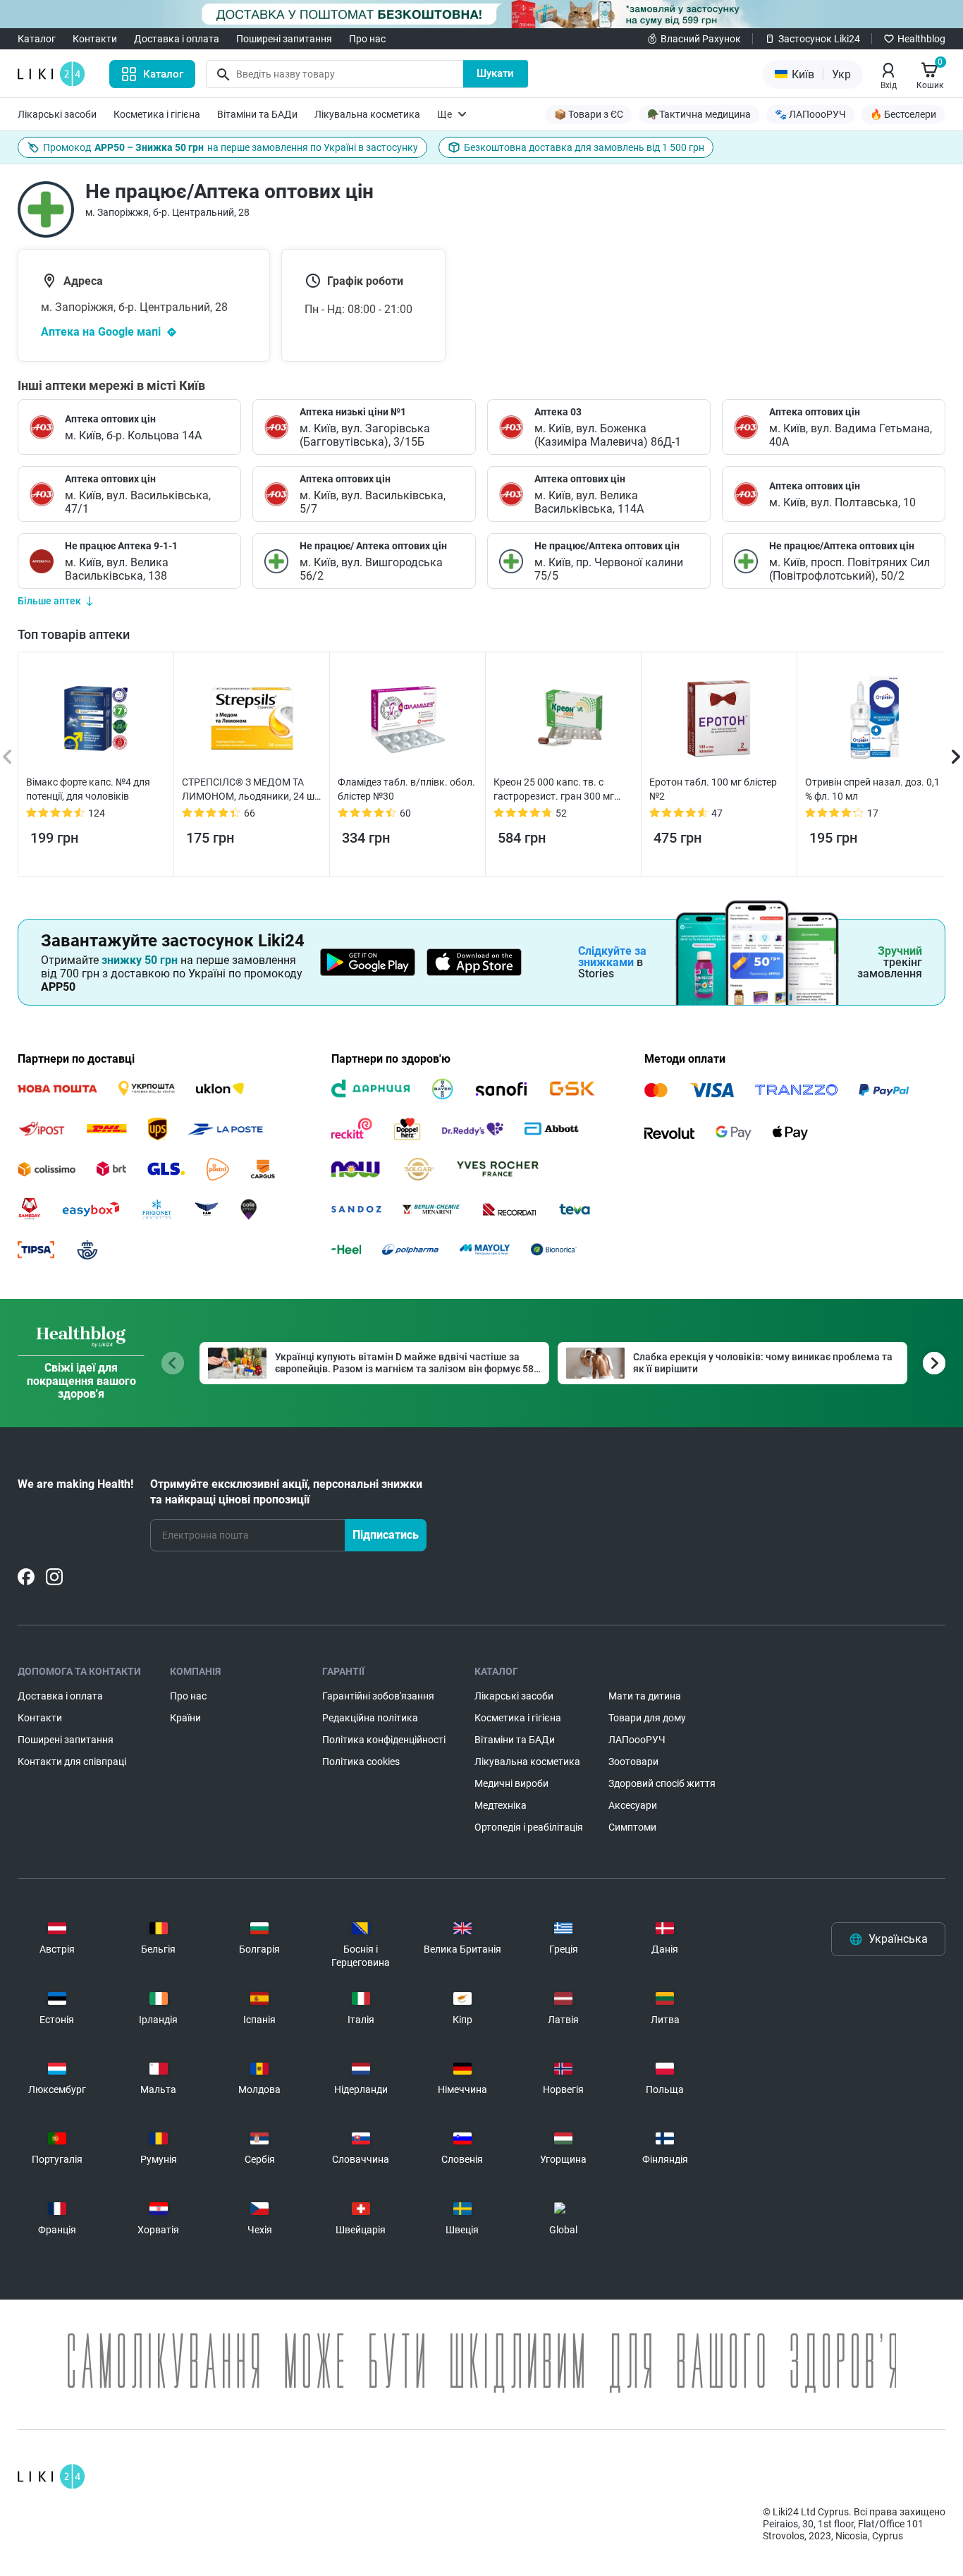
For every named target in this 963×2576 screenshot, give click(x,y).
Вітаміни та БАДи (257, 114)
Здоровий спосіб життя (662, 1783)
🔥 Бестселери (903, 114)
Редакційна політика (370, 1718)
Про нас (367, 39)
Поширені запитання (284, 39)
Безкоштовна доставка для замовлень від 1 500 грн (584, 147)
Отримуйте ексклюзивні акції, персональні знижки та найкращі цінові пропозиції (286, 1492)
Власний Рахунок (701, 39)
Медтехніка (501, 1805)
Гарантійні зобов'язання (378, 1696)
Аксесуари (633, 1805)
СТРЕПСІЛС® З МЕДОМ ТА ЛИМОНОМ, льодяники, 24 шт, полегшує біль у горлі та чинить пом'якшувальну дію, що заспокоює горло (252, 790)
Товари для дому (647, 1718)
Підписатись (386, 1535)
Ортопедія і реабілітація (529, 1827)
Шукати (495, 73)
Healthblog (921, 39)
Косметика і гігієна (157, 114)
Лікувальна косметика (367, 114)
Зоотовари (633, 1762)
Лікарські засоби (57, 114)
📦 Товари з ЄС (589, 114)
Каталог (37, 39)
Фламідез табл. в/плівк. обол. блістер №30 (406, 789)
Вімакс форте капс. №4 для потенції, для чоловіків (88, 789)
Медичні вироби (511, 1783)
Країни (185, 1718)
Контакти (95, 39)
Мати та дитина (645, 1696)
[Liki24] (51, 2477)
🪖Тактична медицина (699, 114)
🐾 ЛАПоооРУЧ (810, 114)
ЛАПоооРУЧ (637, 1740)
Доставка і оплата (177, 39)
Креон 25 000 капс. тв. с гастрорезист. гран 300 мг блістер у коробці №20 (554, 790)
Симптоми (632, 1827)
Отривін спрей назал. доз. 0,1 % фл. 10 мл (872, 789)
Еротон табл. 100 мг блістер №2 (713, 789)
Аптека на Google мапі (101, 332)
